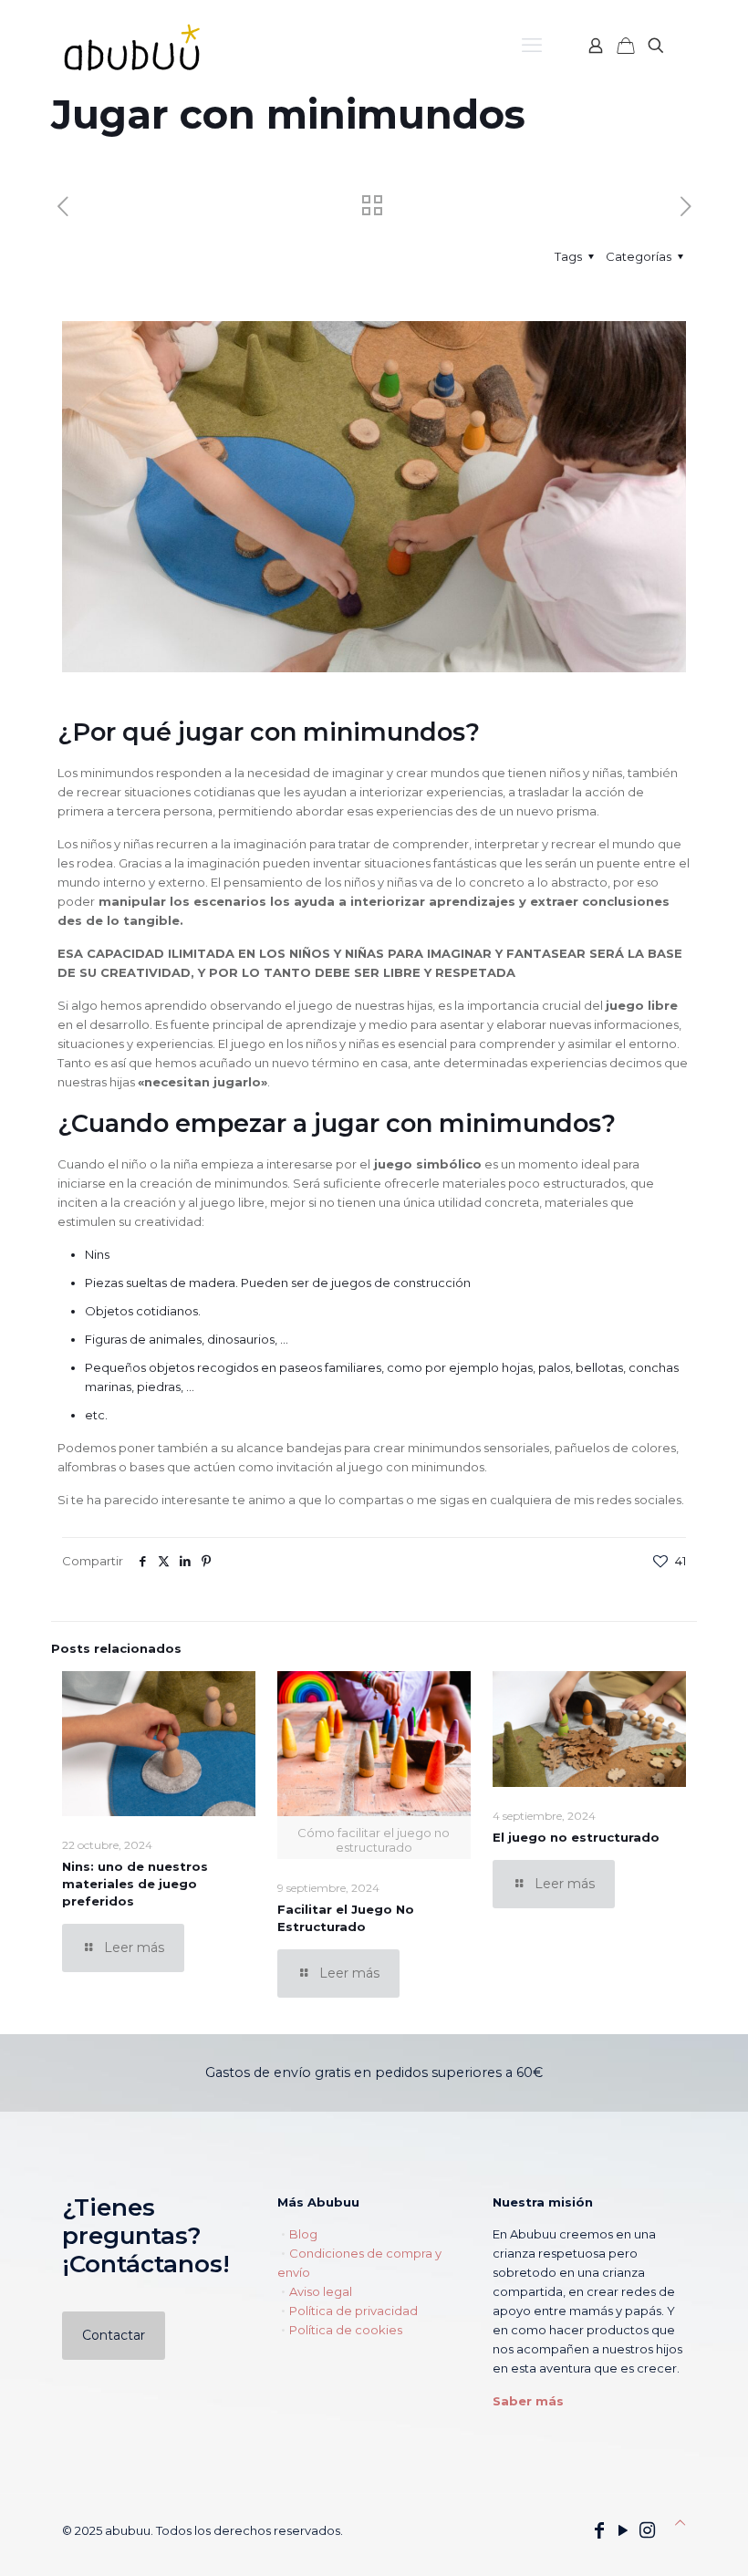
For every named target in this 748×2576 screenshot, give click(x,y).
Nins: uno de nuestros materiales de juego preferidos (135, 1884)
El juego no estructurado (576, 1837)
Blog (303, 2234)
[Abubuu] (135, 46)
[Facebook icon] (599, 2530)
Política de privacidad (353, 2311)
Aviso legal (321, 2291)
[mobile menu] (532, 46)
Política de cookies (346, 2330)
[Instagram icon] (647, 2530)
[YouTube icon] (623, 2530)
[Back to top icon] (680, 2523)
